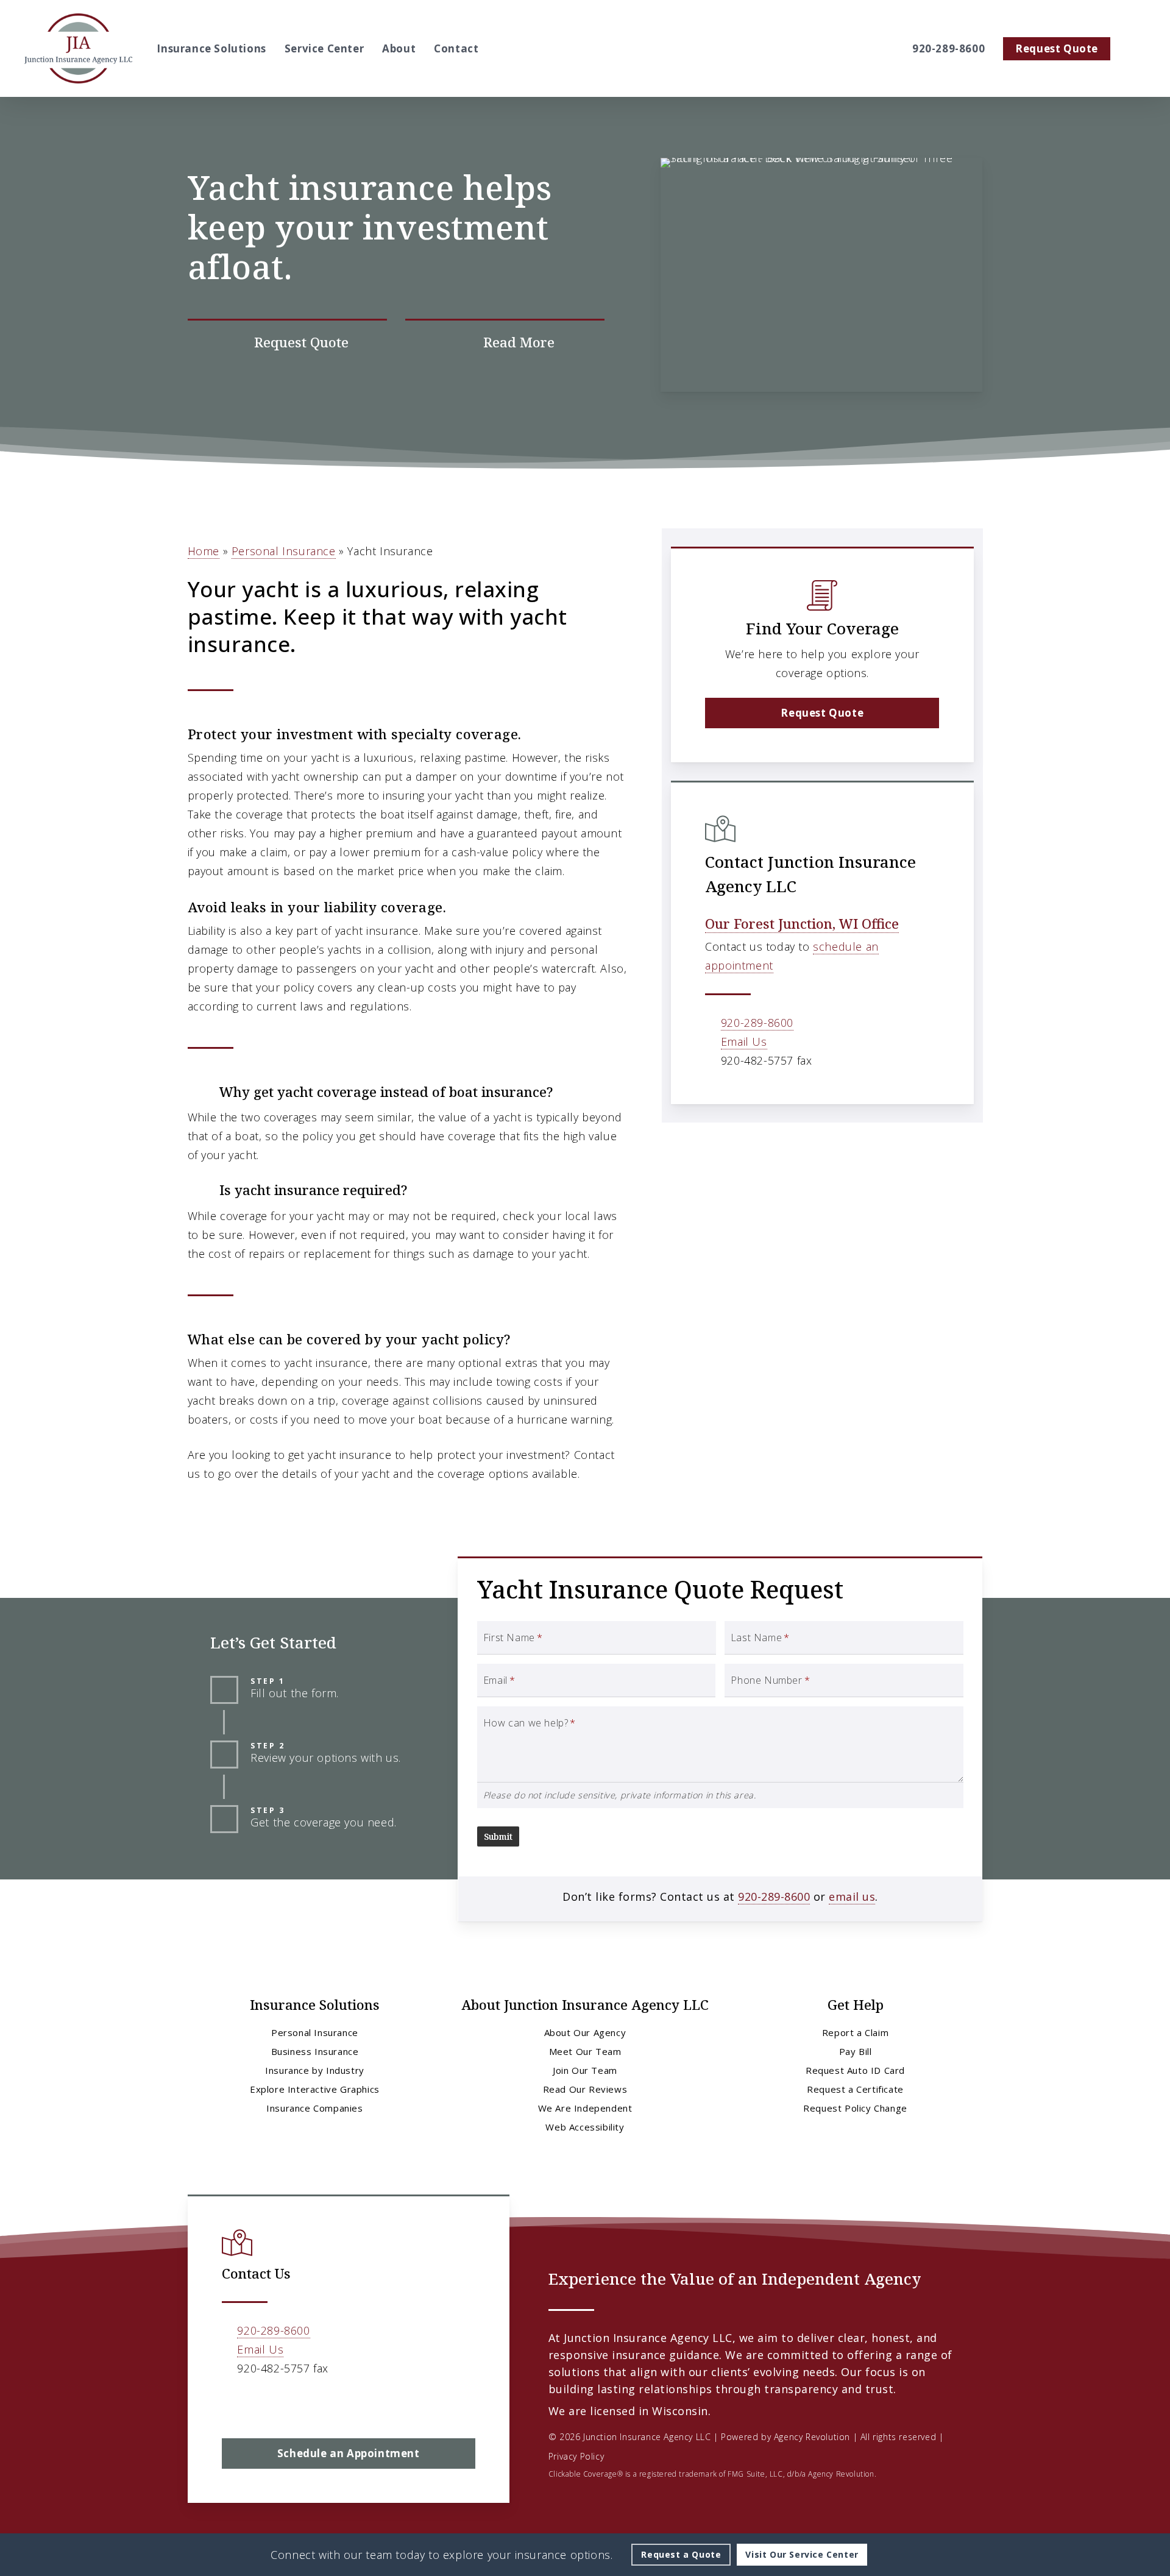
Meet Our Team (585, 2051)
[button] (822, 713)
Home (204, 551)
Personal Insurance (284, 551)
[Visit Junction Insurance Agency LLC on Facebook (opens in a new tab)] (233, 2404)
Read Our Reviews (585, 2089)
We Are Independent (585, 2108)
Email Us (744, 1041)
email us (852, 1897)
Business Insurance (315, 2051)
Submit (498, 1836)
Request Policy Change (855, 2108)
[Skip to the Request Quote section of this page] (287, 342)
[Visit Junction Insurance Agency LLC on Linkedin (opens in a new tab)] (259, 2404)
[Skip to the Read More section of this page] (505, 342)
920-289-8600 (757, 1023)
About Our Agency (585, 2032)
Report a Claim (855, 2032)
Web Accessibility (585, 2127)
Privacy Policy (576, 2456)
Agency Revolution (812, 2437)
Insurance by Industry (315, 2070)
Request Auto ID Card (855, 2070)
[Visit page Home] (78, 48)
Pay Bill (856, 2051)
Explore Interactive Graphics (315, 2089)
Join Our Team (585, 2070)
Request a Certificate (855, 2089)
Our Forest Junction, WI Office (802, 923)
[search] (1138, 49)
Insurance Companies (314, 2108)
